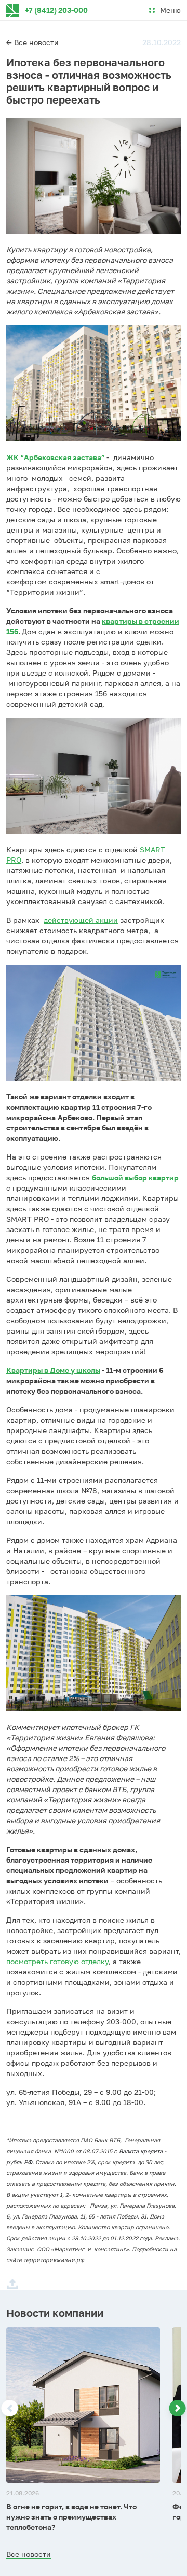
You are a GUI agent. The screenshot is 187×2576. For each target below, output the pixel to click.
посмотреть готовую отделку (57, 1961)
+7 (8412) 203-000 (56, 10)
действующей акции (81, 920)
